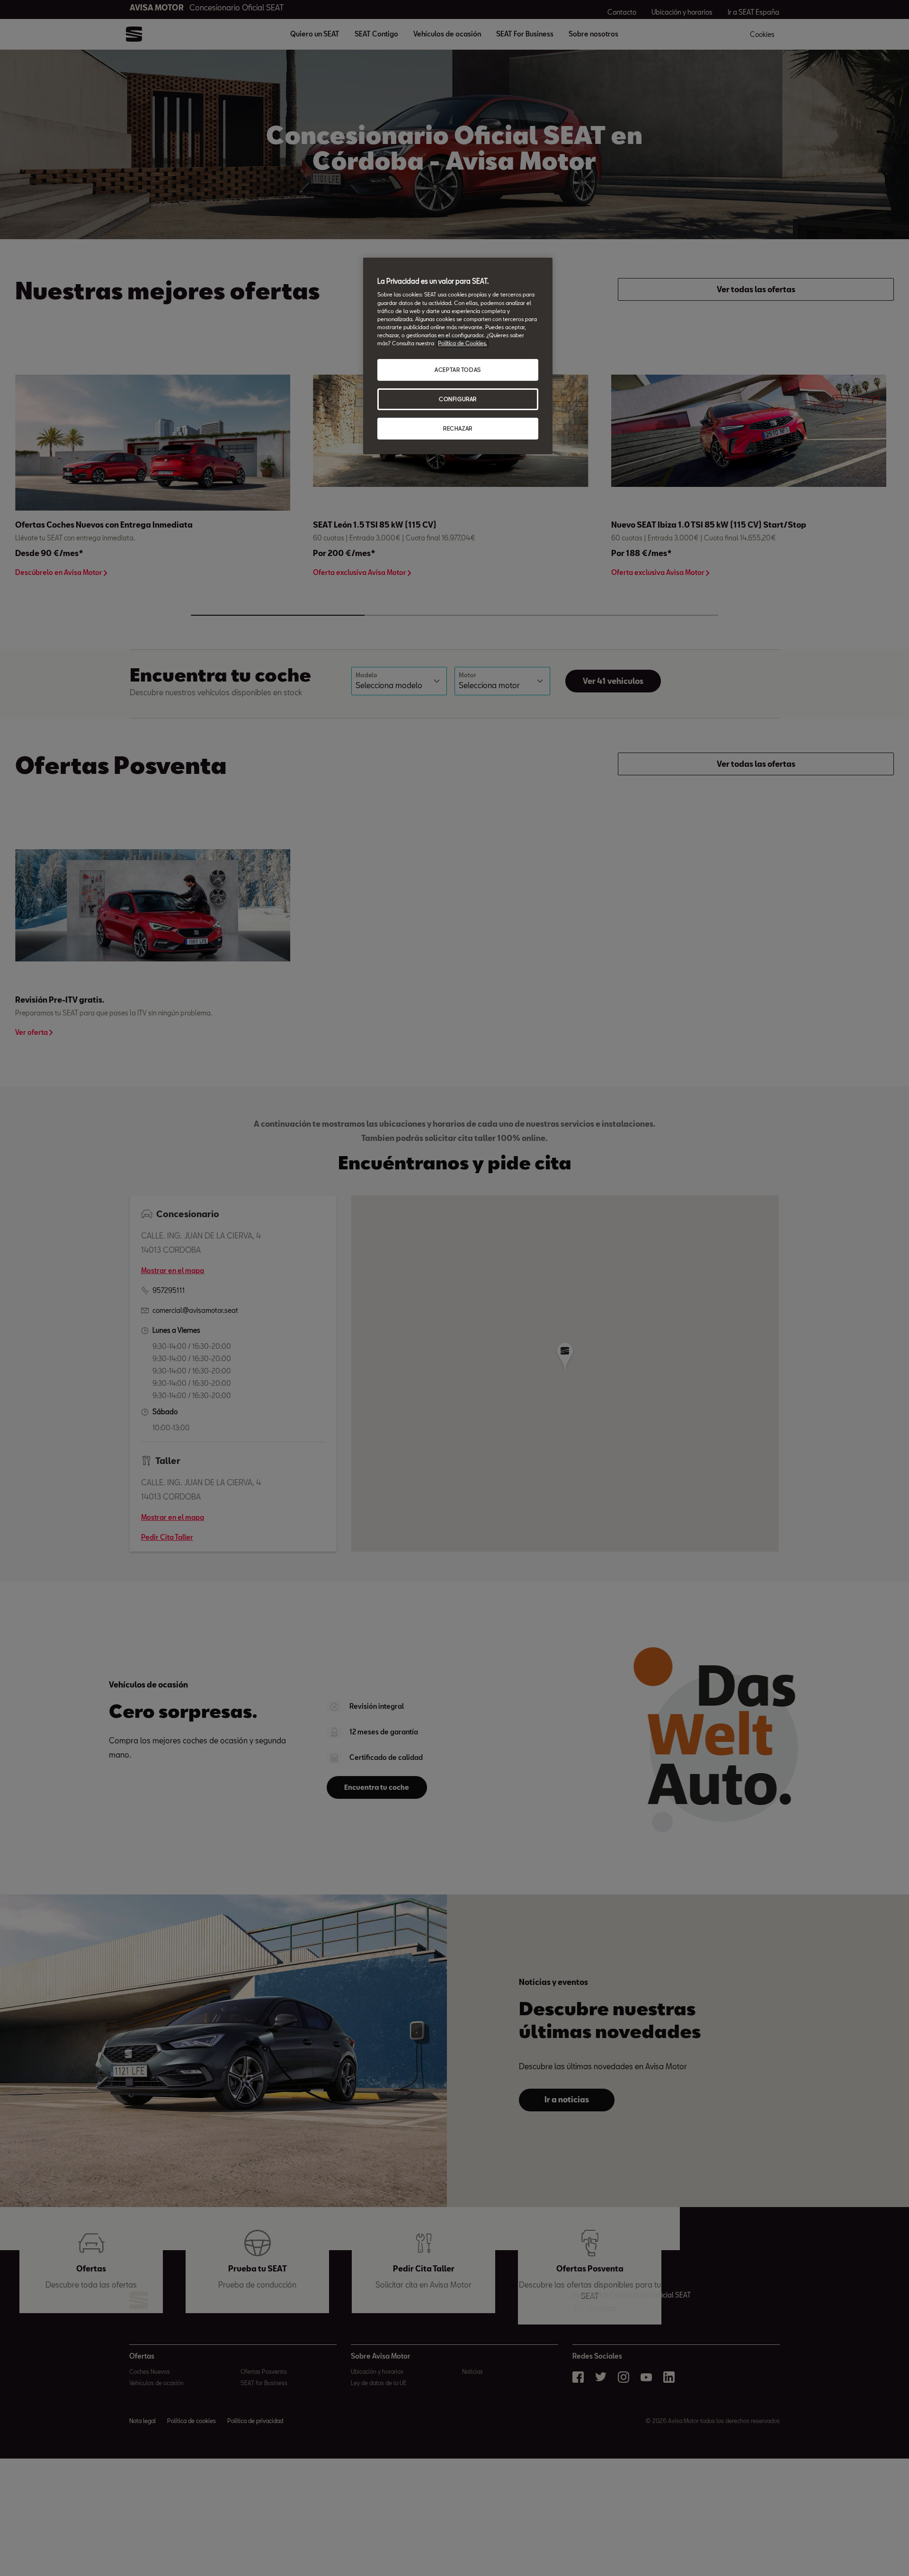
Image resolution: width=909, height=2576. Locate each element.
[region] (458, 356)
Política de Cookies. (463, 343)
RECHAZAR (458, 428)
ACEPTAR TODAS (458, 370)
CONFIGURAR (458, 399)
